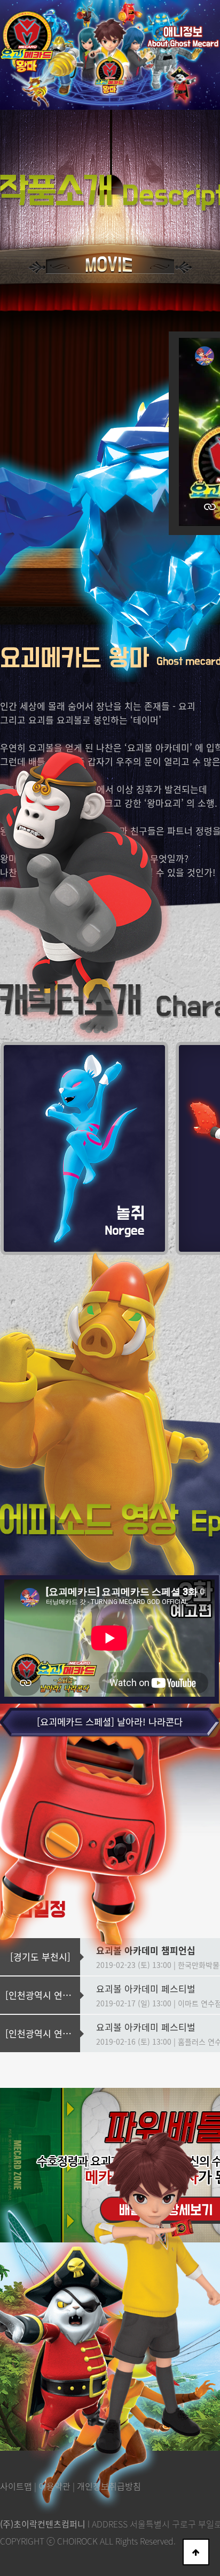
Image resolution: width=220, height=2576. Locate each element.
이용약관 (54, 2486)
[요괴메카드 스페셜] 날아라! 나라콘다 (110, 1722)
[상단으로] (196, 2552)
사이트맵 (16, 2486)
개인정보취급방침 (109, 2486)
